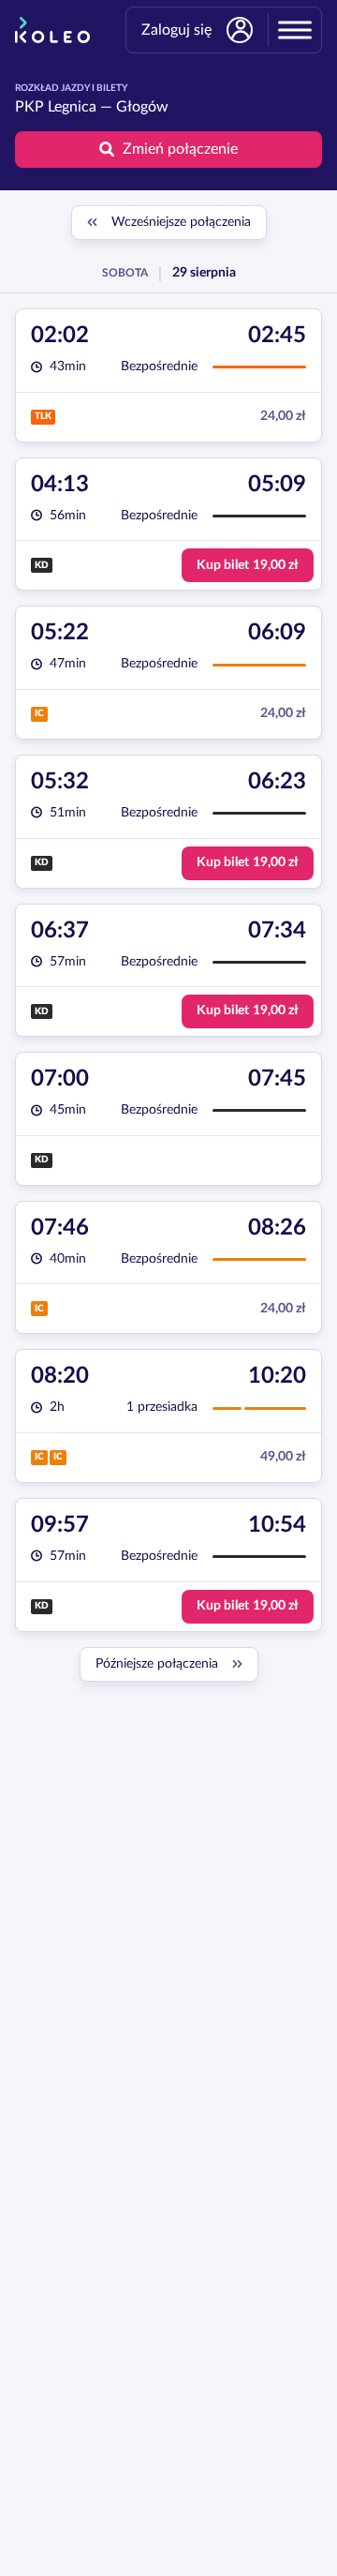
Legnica (72, 107)
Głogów (142, 107)
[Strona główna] (52, 30)
